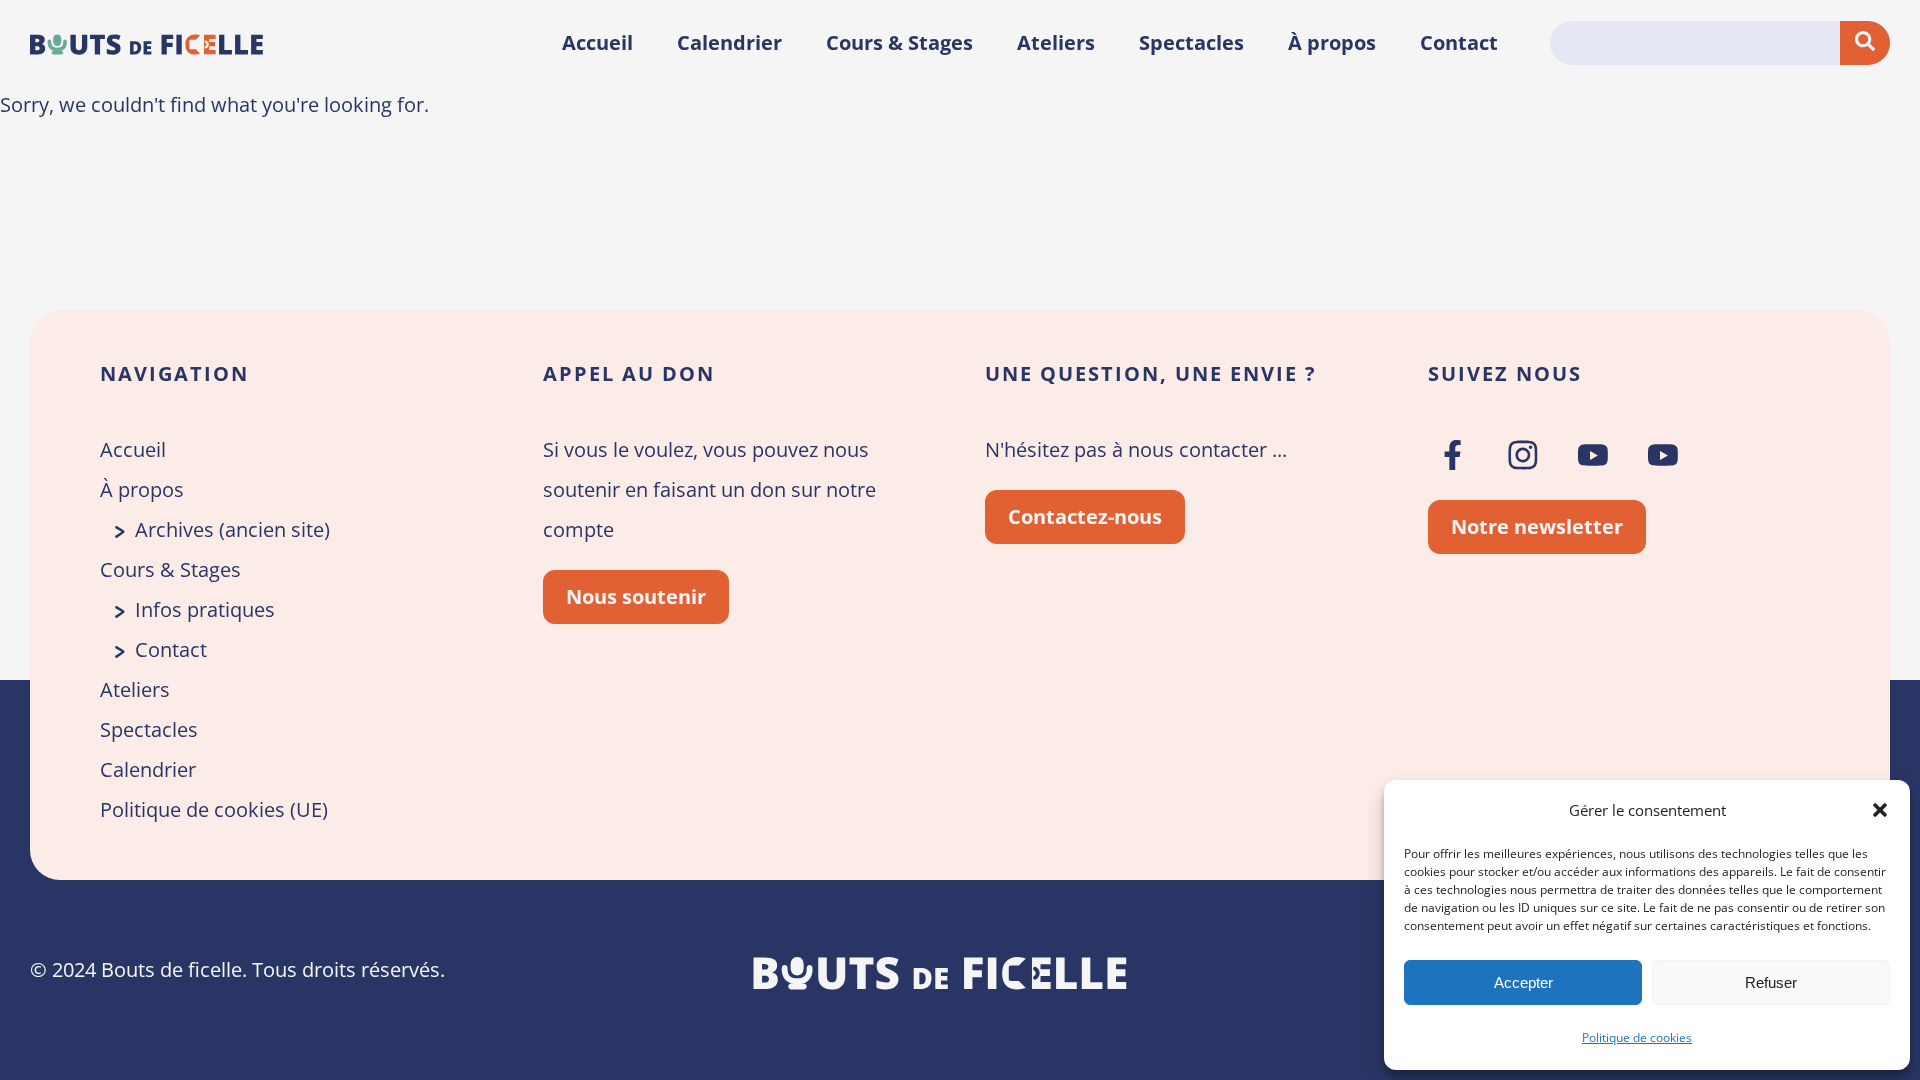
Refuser (1771, 982)
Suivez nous (1505, 373)
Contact (1459, 42)
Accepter (1523, 982)
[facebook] (1453, 455)
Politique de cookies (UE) (214, 809)
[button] (1880, 810)
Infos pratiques (205, 609)
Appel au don (629, 373)
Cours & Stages (899, 42)
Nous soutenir (636, 596)
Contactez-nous (1085, 516)
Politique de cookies (1637, 1037)
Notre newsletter (1537, 526)
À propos (1332, 42)
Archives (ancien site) (232, 529)
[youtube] (1593, 455)
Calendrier (729, 42)
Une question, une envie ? (1151, 373)
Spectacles (1191, 42)
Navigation (174, 373)
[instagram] (1523, 455)
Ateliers (1056, 42)
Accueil (597, 42)
